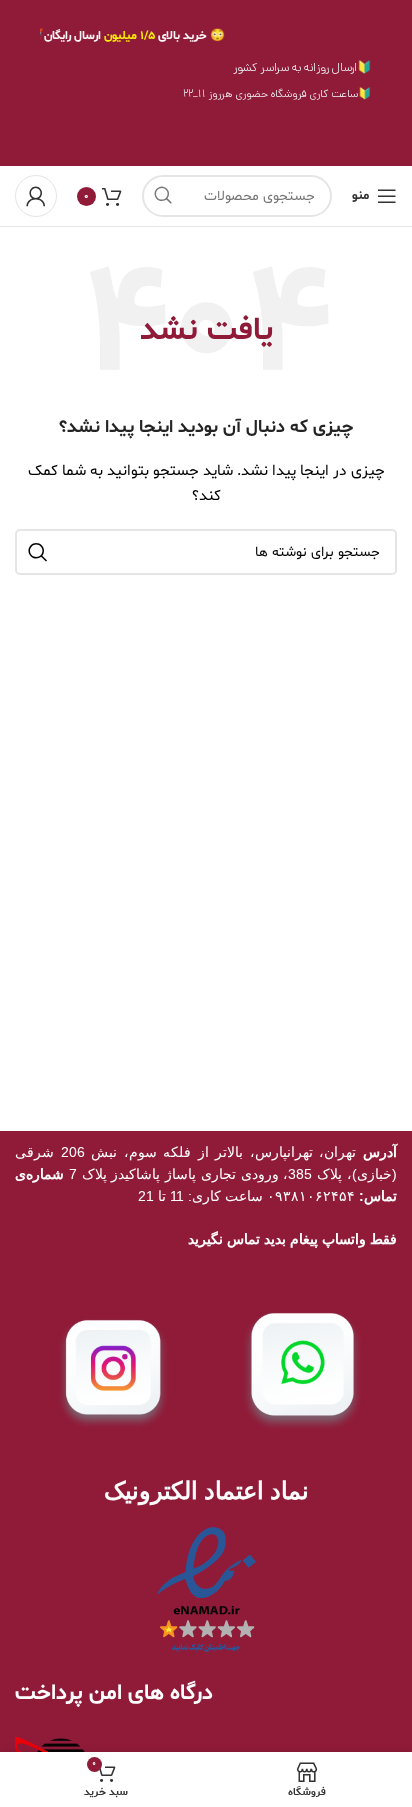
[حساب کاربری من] (36, 196)
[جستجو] (163, 196)
